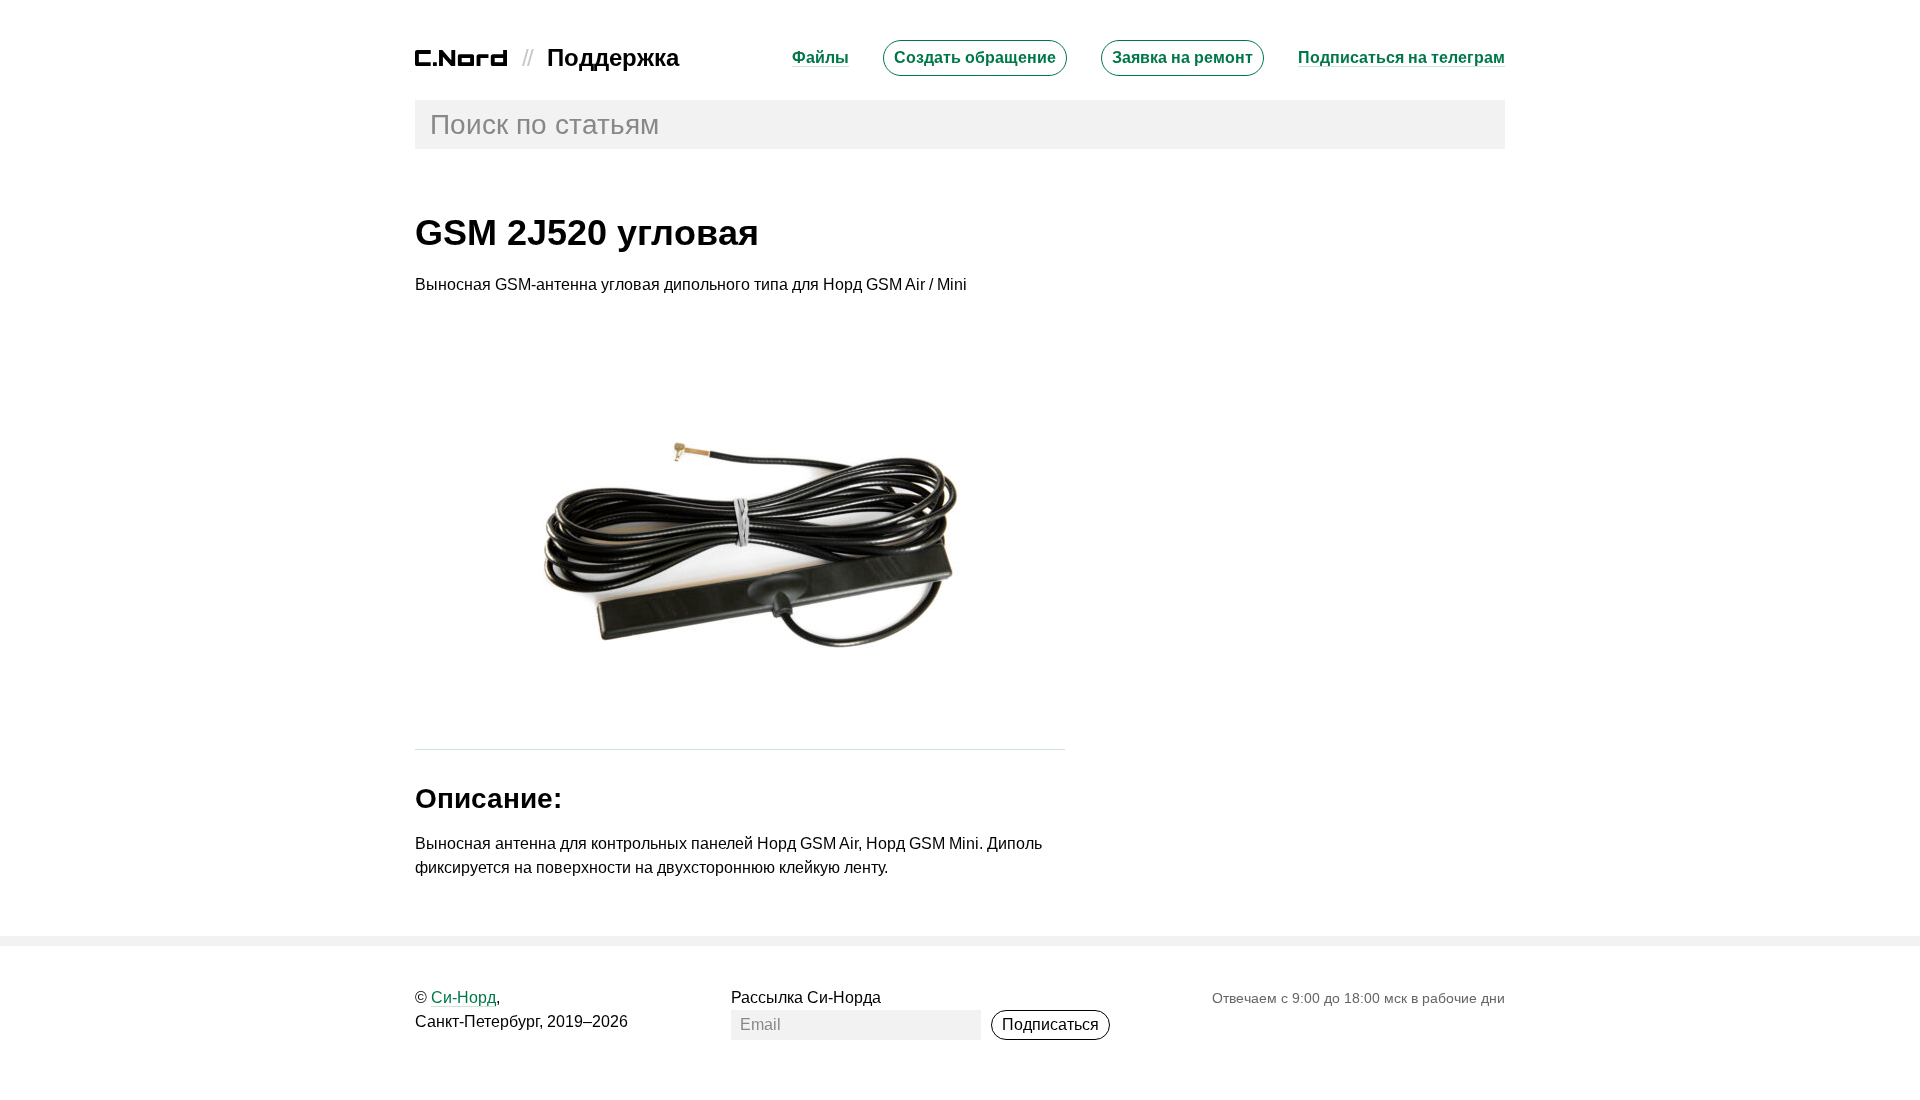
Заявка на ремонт (1182, 57)
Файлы (820, 57)
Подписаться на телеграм (1401, 57)
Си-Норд (463, 997)
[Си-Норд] (461, 60)
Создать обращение (975, 57)
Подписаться (1050, 1024)
